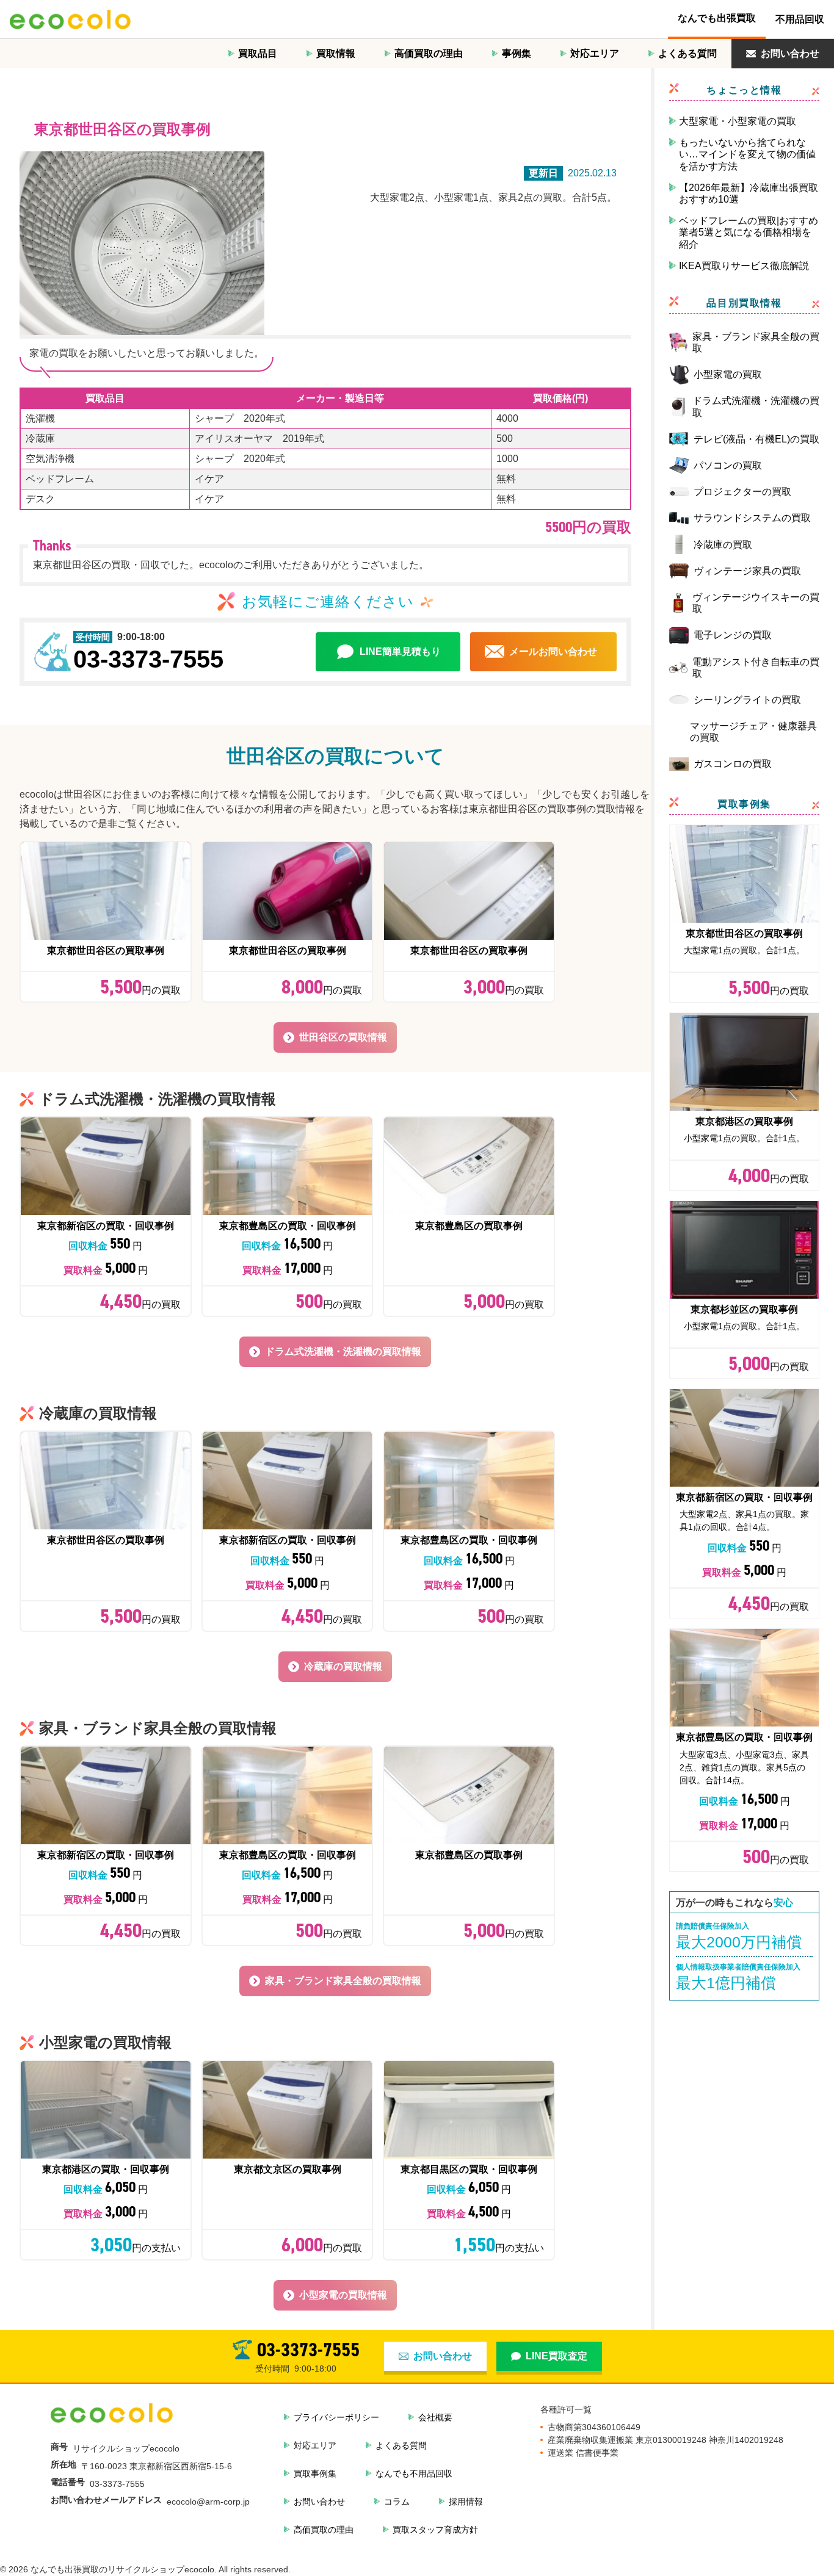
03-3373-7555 (148, 659)
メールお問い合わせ (553, 651)
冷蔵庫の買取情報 (343, 1666)
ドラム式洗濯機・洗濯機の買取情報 (343, 1351)
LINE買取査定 (557, 2356)
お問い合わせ (790, 53)
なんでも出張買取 (717, 18)
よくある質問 (687, 53)
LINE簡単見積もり (400, 651)
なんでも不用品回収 (414, 2473)
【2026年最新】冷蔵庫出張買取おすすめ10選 (749, 193)
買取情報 (336, 53)
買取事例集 (315, 2473)
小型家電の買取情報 (343, 2295)
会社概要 (435, 2417)
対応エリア (595, 53)
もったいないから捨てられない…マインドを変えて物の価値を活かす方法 (747, 154)
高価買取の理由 (429, 53)
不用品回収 (800, 19)
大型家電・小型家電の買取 (738, 121)
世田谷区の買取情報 (343, 1037)
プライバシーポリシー (336, 2417)
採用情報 (466, 2502)
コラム (397, 2502)
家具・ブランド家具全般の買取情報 (343, 1981)
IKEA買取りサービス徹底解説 (744, 266)
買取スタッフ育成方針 (435, 2530)
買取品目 (258, 53)
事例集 (517, 53)
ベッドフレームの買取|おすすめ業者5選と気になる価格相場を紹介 (749, 232)
